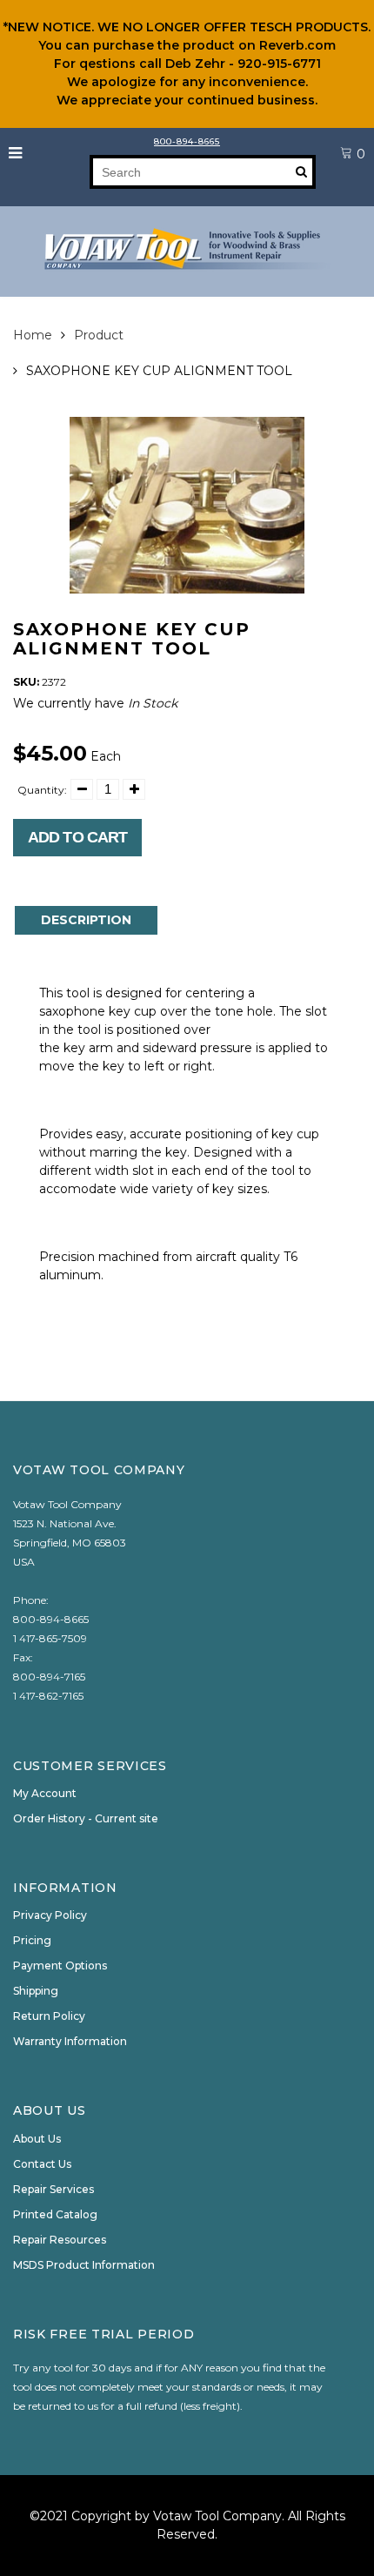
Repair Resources (60, 2240)
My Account (45, 1793)
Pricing (32, 1940)
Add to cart (77, 837)
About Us (37, 2139)
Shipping (36, 1991)
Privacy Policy (50, 1915)
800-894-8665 (187, 141)
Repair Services (53, 2189)
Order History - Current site (86, 1818)
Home (33, 335)
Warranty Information (70, 2041)
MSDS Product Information (84, 2265)
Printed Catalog (55, 2214)
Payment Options (60, 1966)
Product (99, 335)
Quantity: (42, 790)
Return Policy (49, 2016)
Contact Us (42, 2164)
